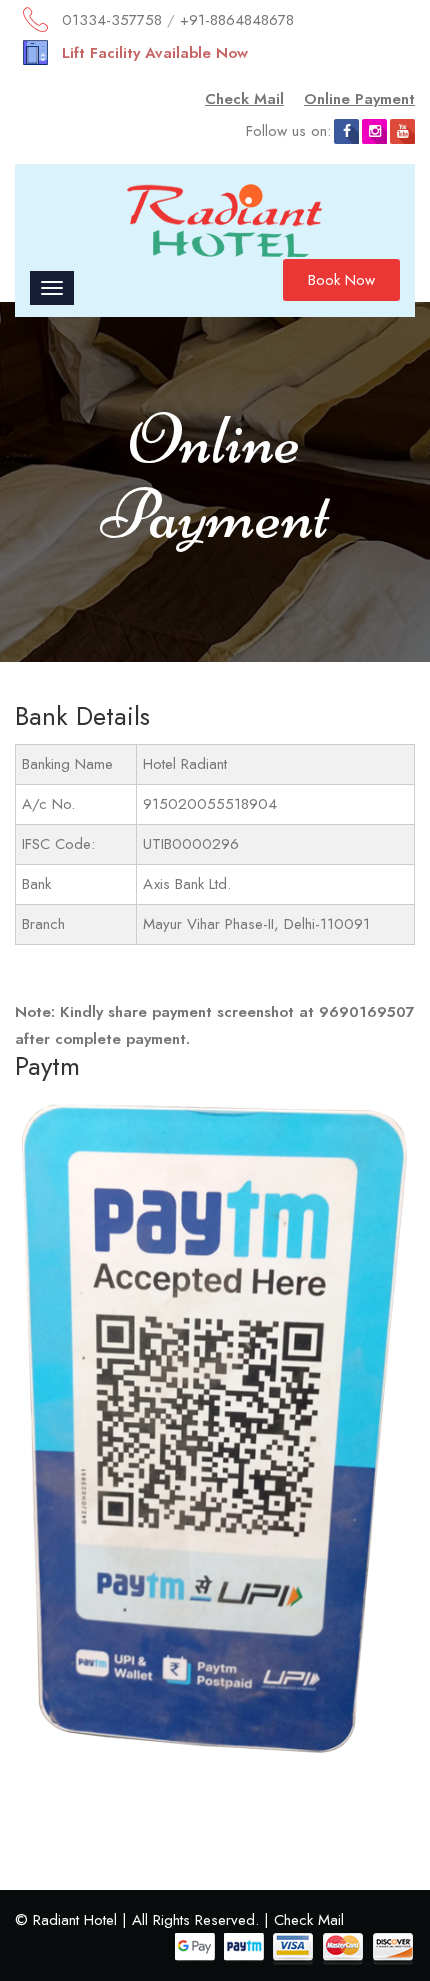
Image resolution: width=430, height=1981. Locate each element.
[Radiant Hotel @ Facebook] (346, 131)
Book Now (341, 280)
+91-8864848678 (237, 20)
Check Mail (244, 99)
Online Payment (359, 99)
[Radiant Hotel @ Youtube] (402, 131)
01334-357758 (112, 20)
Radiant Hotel (75, 1920)
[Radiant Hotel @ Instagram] (374, 131)
